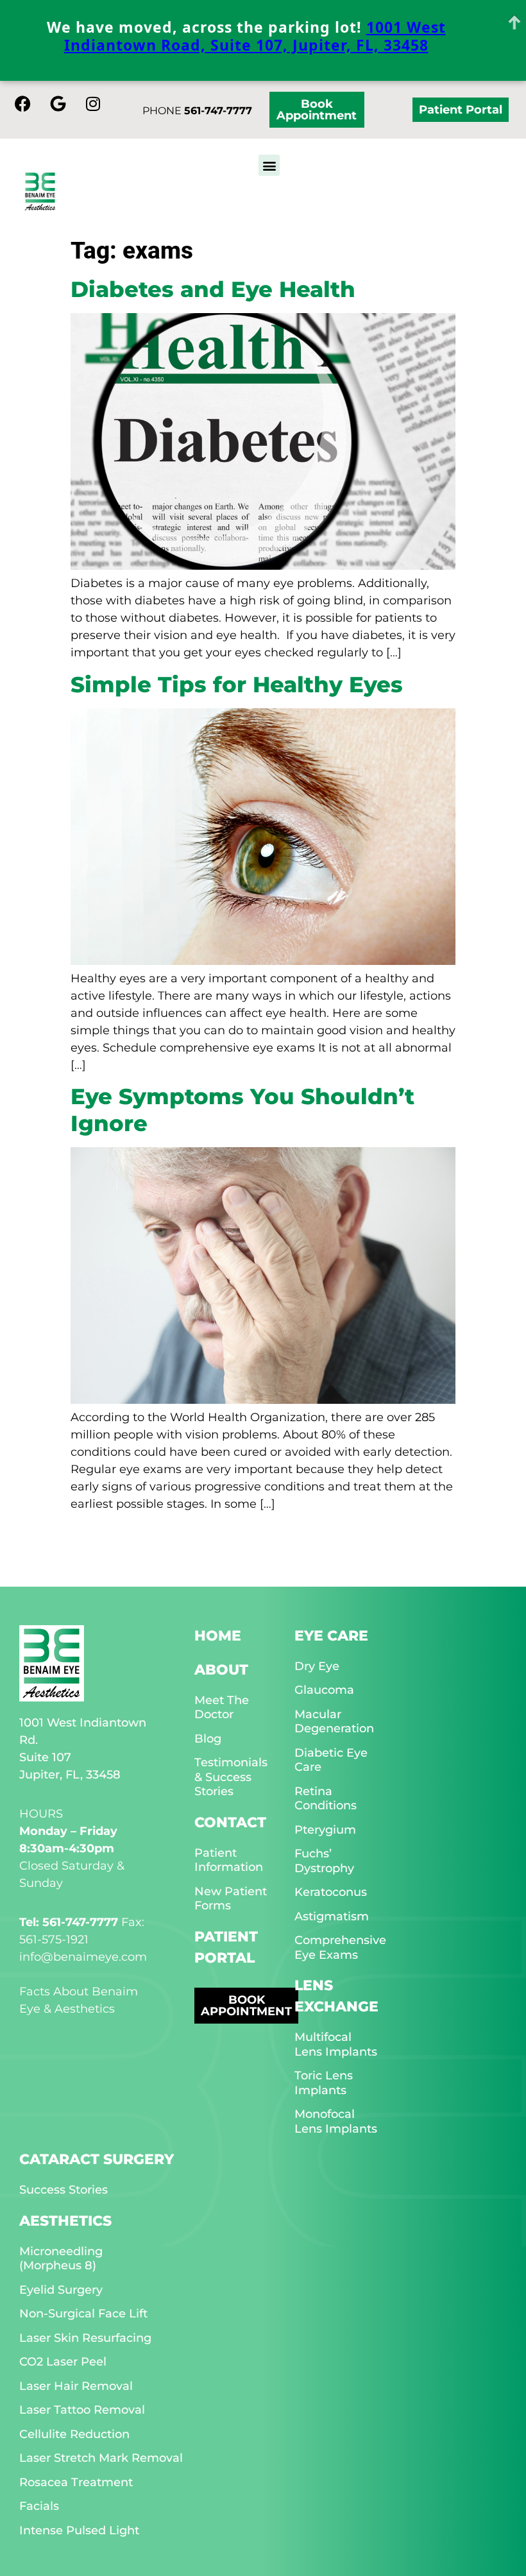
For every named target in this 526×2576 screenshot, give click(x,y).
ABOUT (221, 1670)
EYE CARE (331, 1636)
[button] (269, 165)
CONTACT (230, 1822)
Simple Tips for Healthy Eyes (237, 684)
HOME (218, 1636)
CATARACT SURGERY (97, 2159)
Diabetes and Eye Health (213, 289)
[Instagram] (93, 103)
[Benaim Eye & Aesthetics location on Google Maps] (58, 103)
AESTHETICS (65, 2221)
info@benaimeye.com (83, 1957)
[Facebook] (22, 103)
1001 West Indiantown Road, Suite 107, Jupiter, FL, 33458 (255, 36)
